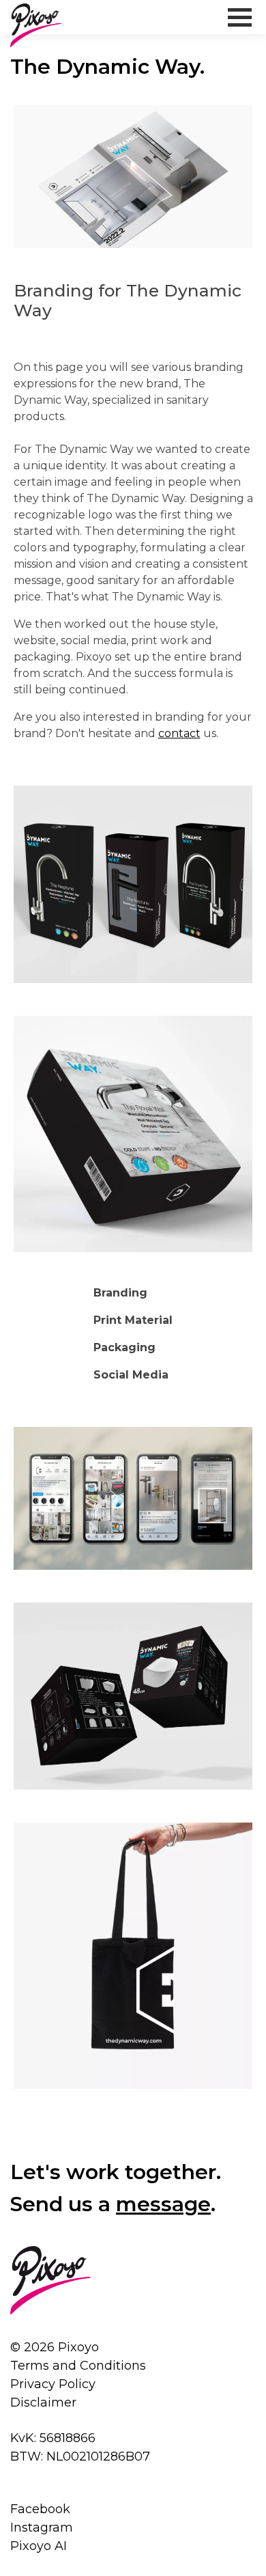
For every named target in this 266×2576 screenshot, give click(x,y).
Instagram (42, 2527)
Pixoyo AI (39, 2546)
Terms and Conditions (78, 2366)
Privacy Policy (53, 2384)
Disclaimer (43, 2402)
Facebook (40, 2509)
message (163, 2204)
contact (179, 733)
